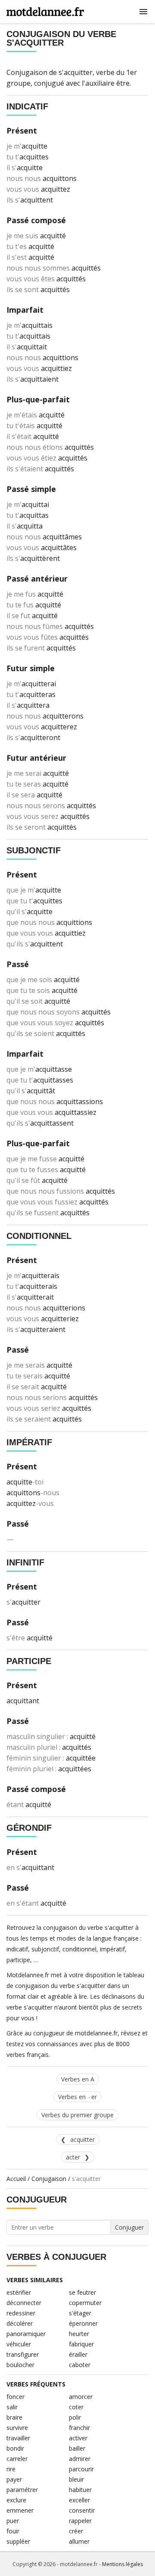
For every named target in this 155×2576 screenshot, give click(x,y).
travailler (18, 2438)
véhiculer (19, 2344)
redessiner (21, 2313)
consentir (82, 2510)
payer (14, 2479)
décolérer (20, 2323)
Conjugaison (49, 2179)
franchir (79, 2428)
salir (12, 2407)
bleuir (76, 2479)
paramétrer (22, 2490)
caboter (80, 2365)
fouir (13, 2531)
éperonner (83, 2323)
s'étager (80, 2313)
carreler (17, 2459)
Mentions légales (122, 2564)
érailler (78, 2354)
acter (73, 2157)
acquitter (82, 2139)
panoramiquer (26, 2334)
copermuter (85, 2303)
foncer (15, 2397)
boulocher (20, 2365)
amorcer (81, 2397)
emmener (20, 2510)
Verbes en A (78, 2079)
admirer (80, 2459)
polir (75, 2417)
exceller (79, 2500)
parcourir (81, 2469)
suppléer (18, 2541)
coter (76, 2407)
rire (11, 2469)
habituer (80, 2490)
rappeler (80, 2521)
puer (13, 2521)
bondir (15, 2448)
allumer (79, 2541)
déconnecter (24, 2303)
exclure (16, 2500)
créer (76, 2531)
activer (78, 2438)
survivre (17, 2428)
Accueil (16, 2179)
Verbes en (77, 2097)
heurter (79, 2334)
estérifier (19, 2292)
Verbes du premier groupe (77, 2115)
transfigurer (23, 2354)
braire (14, 2417)
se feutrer (82, 2292)
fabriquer (81, 2344)
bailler (77, 2448)
